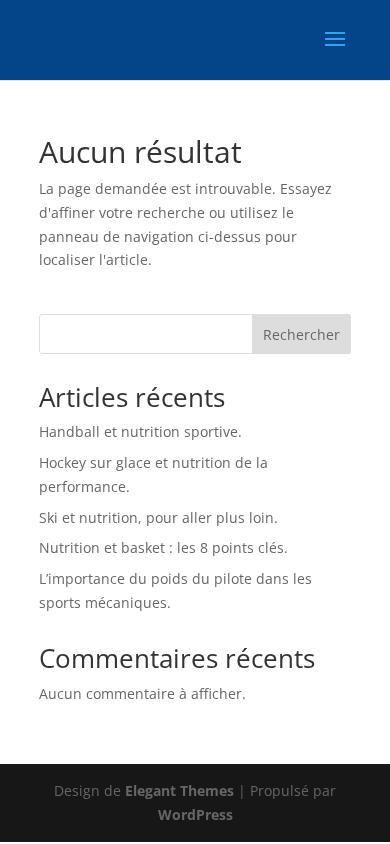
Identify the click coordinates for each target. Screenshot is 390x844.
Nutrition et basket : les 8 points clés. (163, 547)
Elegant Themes (179, 790)
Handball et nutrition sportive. (140, 431)
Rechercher (301, 334)
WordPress (195, 814)
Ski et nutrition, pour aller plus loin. (158, 517)
